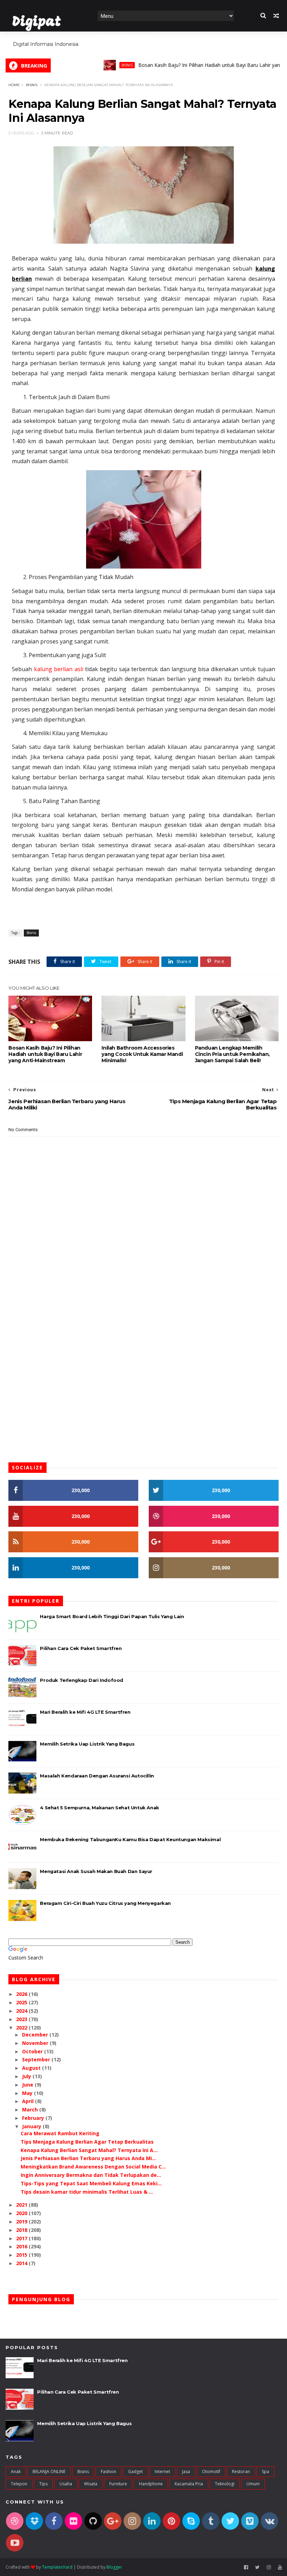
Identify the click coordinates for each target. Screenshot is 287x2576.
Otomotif (211, 2471)
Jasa (186, 2471)
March (31, 2109)
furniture (118, 2484)
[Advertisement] (143, 1294)
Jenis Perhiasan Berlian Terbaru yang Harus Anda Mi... (88, 2158)
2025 (22, 2002)
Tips (43, 2484)
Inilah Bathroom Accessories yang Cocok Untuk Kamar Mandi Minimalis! (142, 1054)
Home (109, 37)
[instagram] (269, 2567)
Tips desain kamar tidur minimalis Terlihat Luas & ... (87, 2192)
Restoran (241, 2471)
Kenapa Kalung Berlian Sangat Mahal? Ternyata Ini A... (89, 2150)
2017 (22, 2238)
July (27, 2076)
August (32, 2068)
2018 (22, 2230)
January (32, 2126)
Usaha (66, 2484)
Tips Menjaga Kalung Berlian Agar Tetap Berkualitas (87, 2142)
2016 (22, 2246)
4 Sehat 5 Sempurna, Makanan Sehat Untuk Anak (99, 1808)
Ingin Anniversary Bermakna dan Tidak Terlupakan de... (91, 2175)
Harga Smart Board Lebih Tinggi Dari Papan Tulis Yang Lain (112, 1616)
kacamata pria (189, 2484)
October (33, 2051)
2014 (22, 2263)
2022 (22, 2028)
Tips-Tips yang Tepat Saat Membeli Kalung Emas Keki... (91, 2183)
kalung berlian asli (59, 669)
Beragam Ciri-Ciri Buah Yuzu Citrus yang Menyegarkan (105, 1903)
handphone (151, 2484)
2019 (22, 2222)
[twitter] (257, 2567)
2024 (22, 2011)
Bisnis (97, 65)
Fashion (108, 2471)
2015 (22, 2255)
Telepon (19, 2484)
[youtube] (280, 2567)
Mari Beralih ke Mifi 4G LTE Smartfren (85, 1712)
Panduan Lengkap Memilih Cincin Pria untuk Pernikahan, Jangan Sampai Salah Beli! (232, 1054)
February (34, 2118)
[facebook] (246, 2567)
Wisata (91, 2484)
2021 (22, 2205)
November (36, 2043)
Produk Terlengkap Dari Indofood (82, 1680)
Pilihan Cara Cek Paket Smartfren (81, 1648)
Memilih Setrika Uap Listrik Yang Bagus (87, 1744)
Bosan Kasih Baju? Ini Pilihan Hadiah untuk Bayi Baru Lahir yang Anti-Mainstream (45, 1054)
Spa (265, 2471)
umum (253, 2484)
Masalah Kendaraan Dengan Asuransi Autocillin (97, 1776)
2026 (22, 1994)
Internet (162, 2471)
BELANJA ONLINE (49, 2471)
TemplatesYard (57, 2567)
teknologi (225, 2484)
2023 (22, 2019)
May (28, 2093)
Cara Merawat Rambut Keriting (60, 2133)
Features (135, 37)
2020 (22, 2213)
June (28, 2085)
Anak (16, 2471)
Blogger (114, 2567)
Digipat (37, 23)
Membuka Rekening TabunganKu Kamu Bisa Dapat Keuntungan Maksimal (130, 1839)
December (36, 2035)
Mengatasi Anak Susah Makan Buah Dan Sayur (96, 1871)
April (29, 2101)
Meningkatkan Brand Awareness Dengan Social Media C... (93, 2167)
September (37, 2059)
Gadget (135, 2471)
